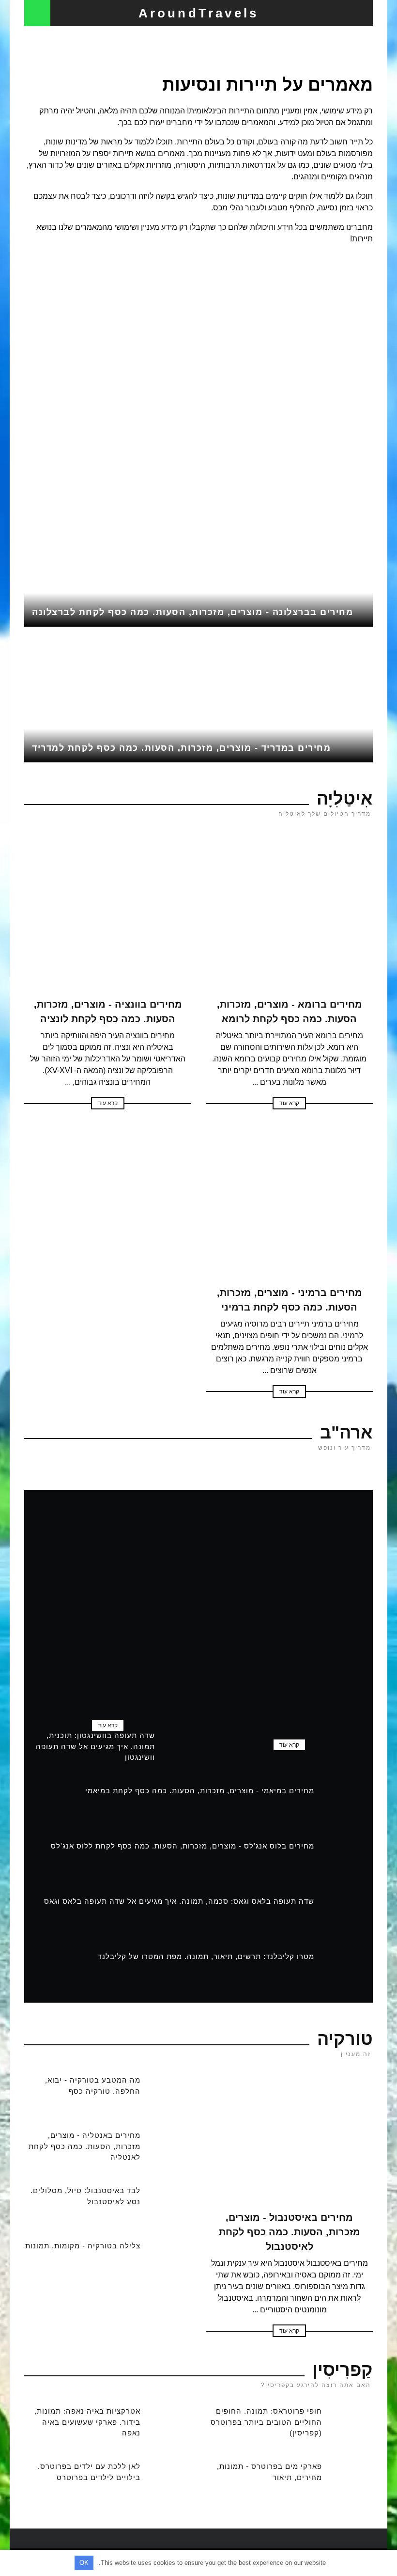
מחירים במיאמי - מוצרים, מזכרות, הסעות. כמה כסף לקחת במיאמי (200, 1791)
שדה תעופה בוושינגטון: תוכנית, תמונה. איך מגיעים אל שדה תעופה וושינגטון (95, 1746)
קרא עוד (289, 1103)
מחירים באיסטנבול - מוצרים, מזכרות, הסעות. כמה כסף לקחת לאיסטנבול (290, 2232)
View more (198, 384)
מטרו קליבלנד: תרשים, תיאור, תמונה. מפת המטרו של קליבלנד (206, 1956)
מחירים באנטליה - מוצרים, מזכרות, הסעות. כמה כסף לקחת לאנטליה (84, 2146)
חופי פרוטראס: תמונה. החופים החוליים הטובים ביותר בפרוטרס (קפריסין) (266, 2422)
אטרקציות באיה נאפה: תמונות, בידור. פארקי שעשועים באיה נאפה (87, 2422)
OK (84, 2563)
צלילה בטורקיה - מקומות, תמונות (83, 2246)
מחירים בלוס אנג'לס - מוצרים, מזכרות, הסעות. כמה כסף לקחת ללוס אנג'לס (183, 1846)
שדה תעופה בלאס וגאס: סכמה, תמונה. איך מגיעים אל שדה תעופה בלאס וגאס (179, 1901)
